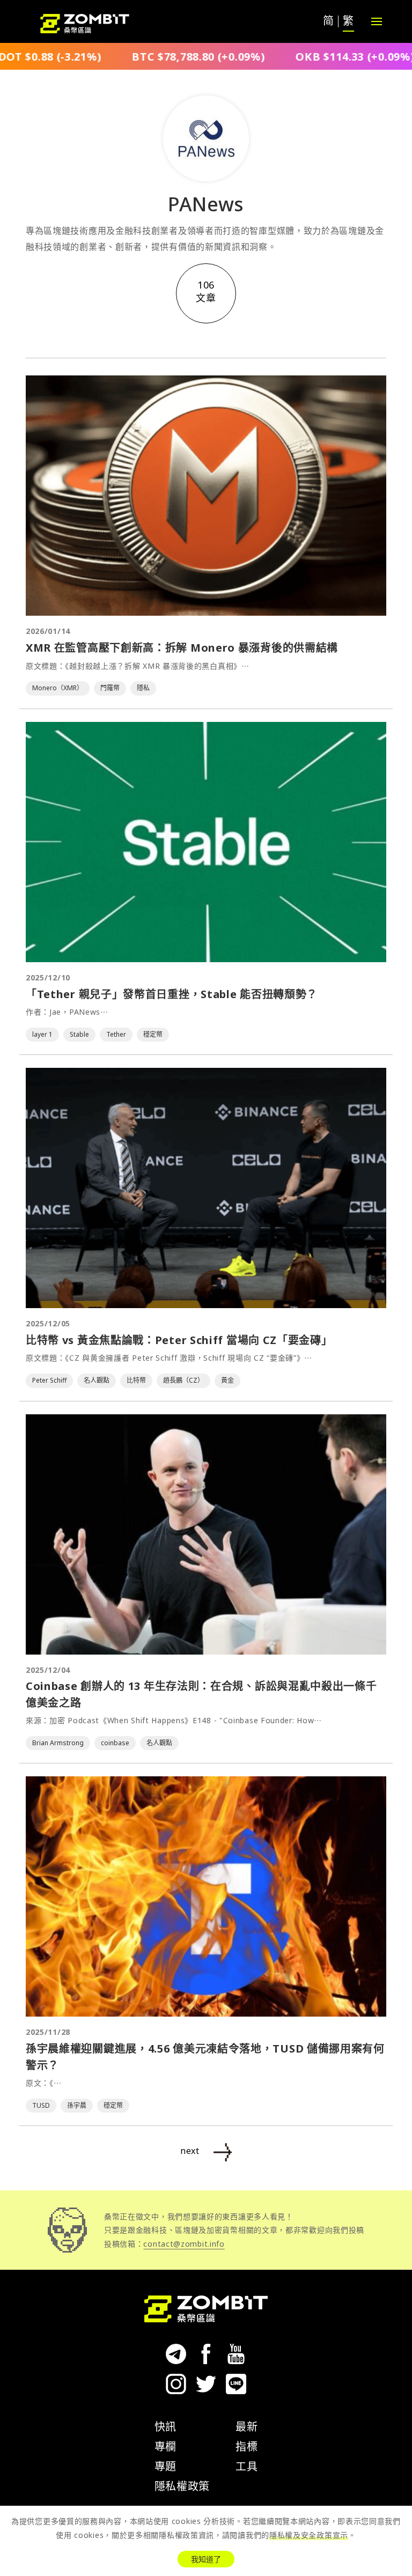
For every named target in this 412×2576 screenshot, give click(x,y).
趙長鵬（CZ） (183, 1380)
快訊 (165, 2427)
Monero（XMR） (58, 688)
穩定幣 (153, 1034)
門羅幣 (110, 688)
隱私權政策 (182, 2486)
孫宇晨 (77, 2105)
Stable (79, 1034)
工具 (247, 2466)
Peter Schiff (49, 1380)
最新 (247, 2427)
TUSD (41, 2105)
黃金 (227, 1380)
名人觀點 (97, 1380)
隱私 (143, 688)
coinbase (115, 1743)
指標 (247, 2446)
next (190, 2151)
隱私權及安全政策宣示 (309, 2535)
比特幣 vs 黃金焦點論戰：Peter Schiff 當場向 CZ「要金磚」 (179, 1340)
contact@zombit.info (184, 2244)
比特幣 (136, 1380)
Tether (116, 1034)
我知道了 (206, 2559)
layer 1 (42, 1034)
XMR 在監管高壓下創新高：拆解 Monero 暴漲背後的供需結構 (182, 648)
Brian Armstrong (58, 1743)
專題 (165, 2466)
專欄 (165, 2446)
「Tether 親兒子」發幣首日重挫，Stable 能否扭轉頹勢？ (172, 994)
